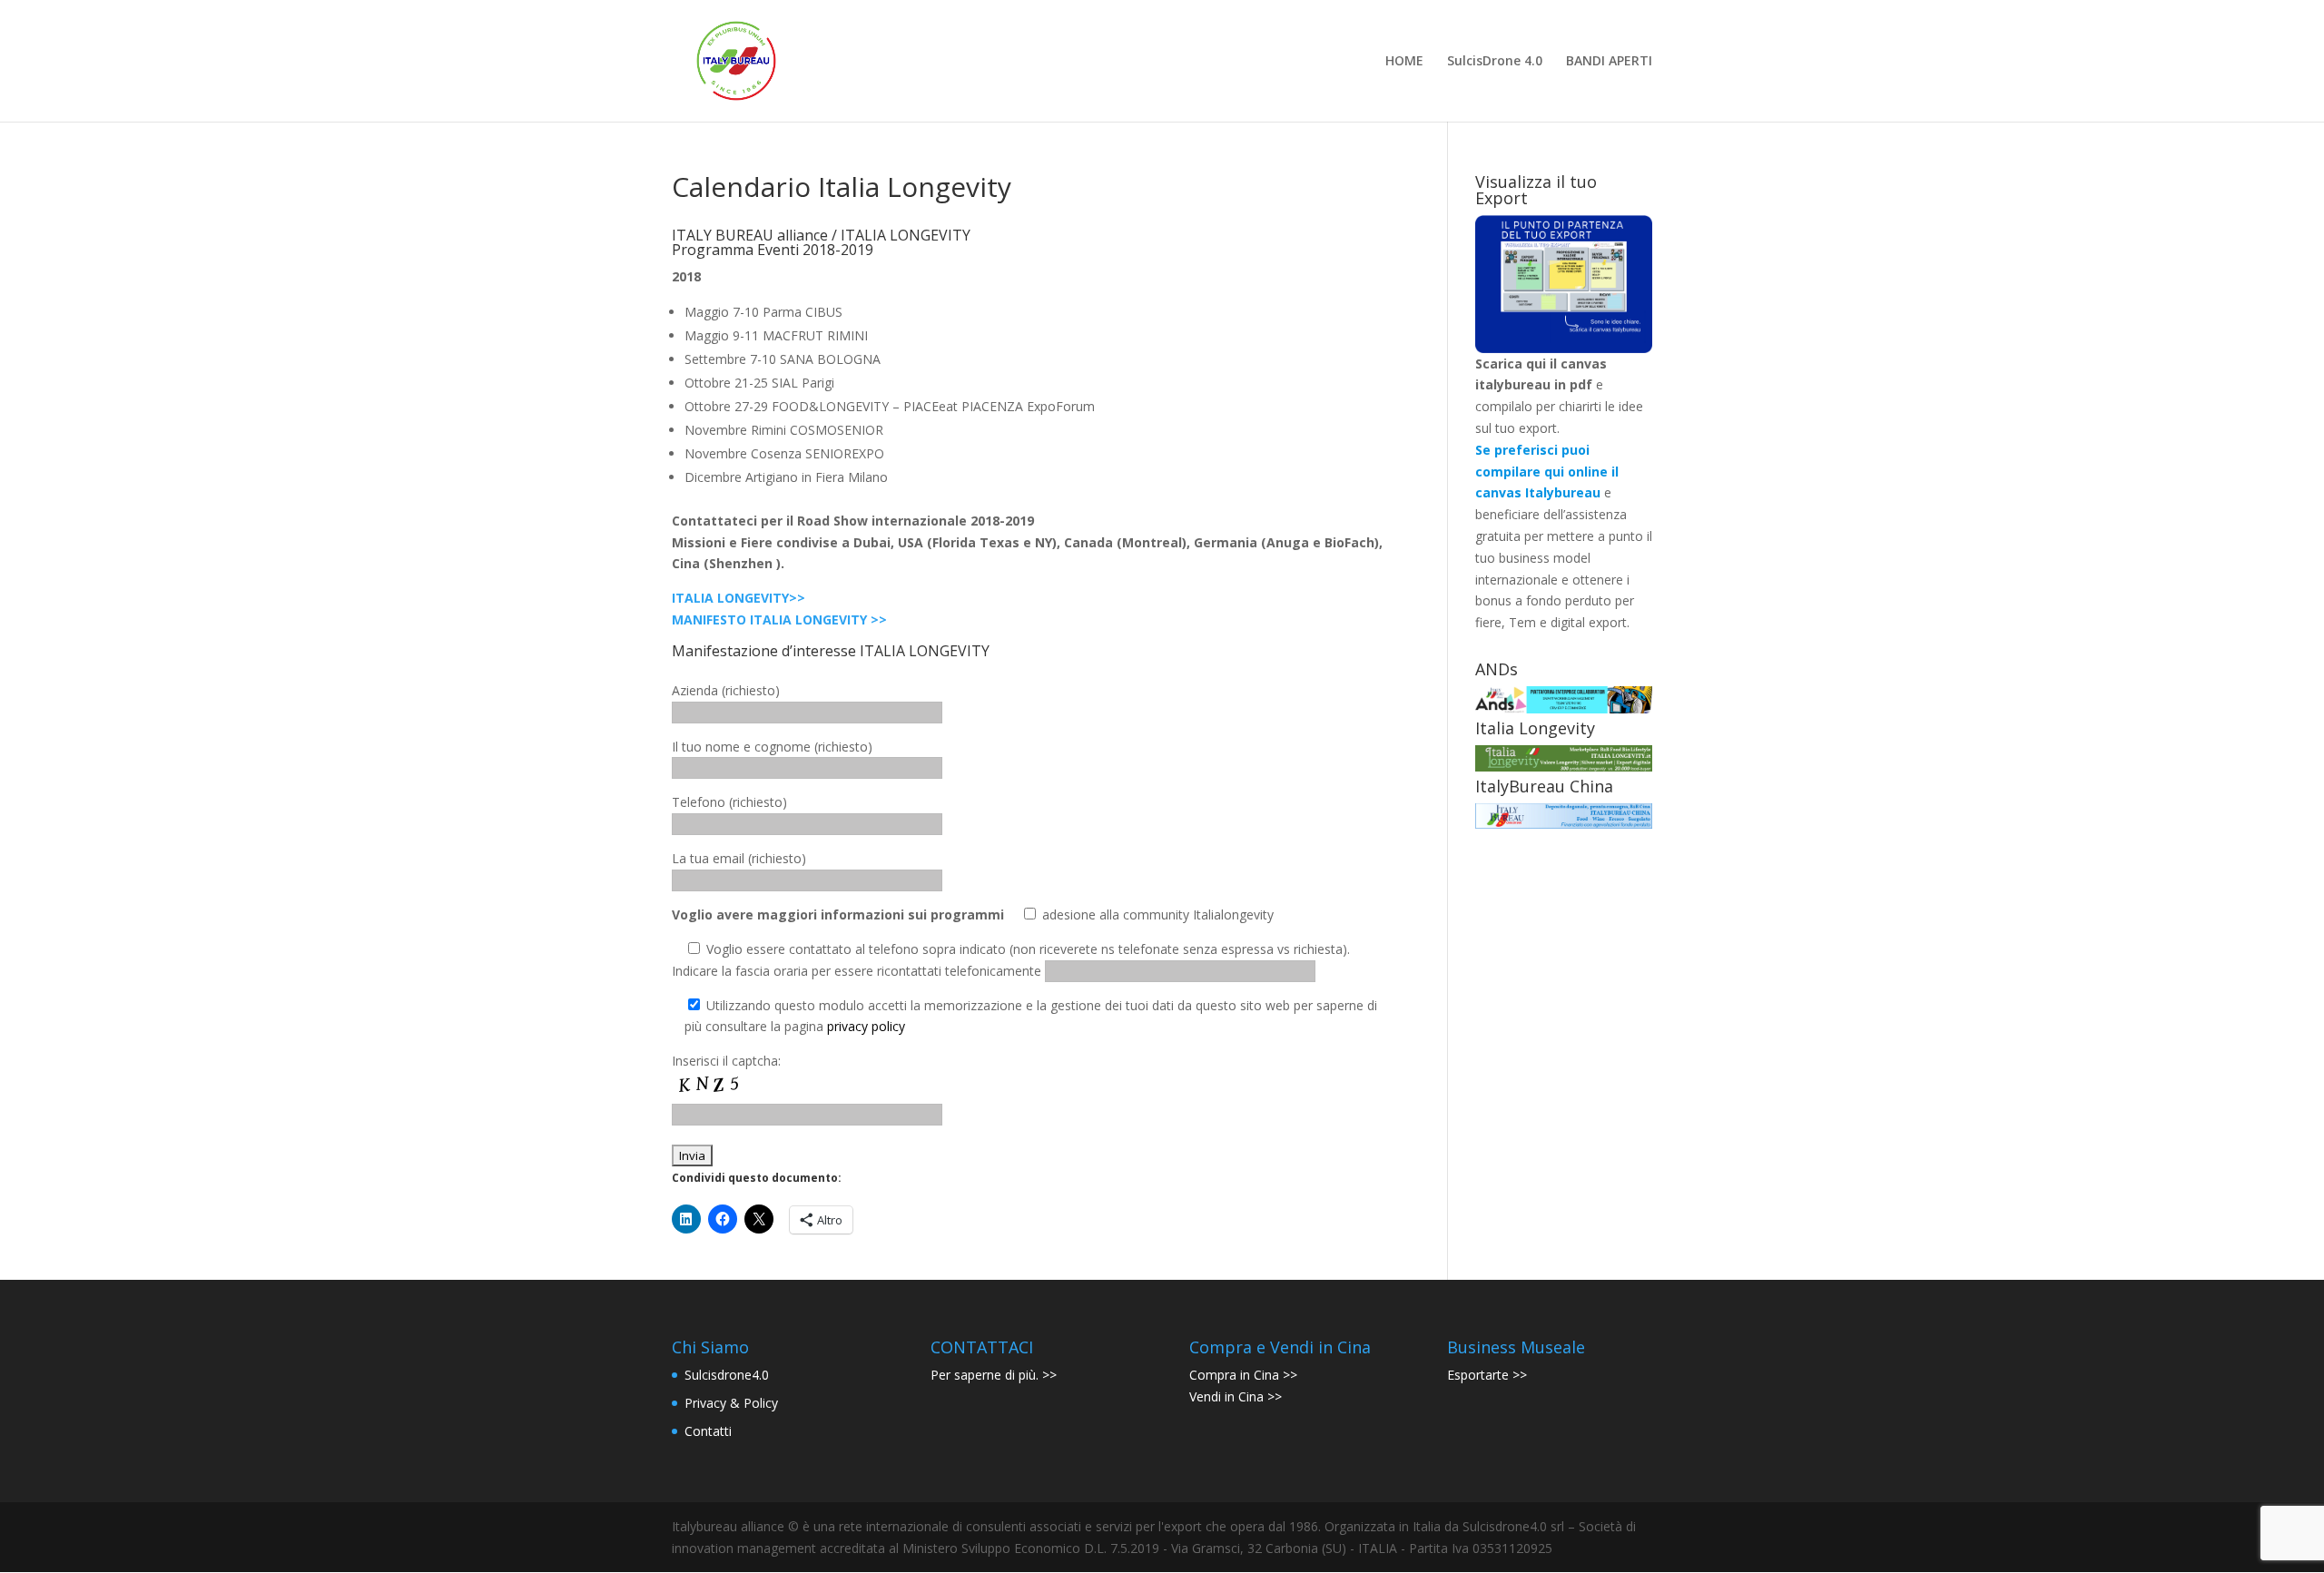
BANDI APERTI (1609, 62)
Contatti (708, 1431)
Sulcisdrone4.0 (727, 1375)
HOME (1404, 62)
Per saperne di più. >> (994, 1375)
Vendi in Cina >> (1236, 1396)
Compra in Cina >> (1243, 1375)
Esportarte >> (1487, 1375)
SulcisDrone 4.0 (1495, 62)
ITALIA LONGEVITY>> (739, 598)
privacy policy (866, 1026)
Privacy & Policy (731, 1403)
